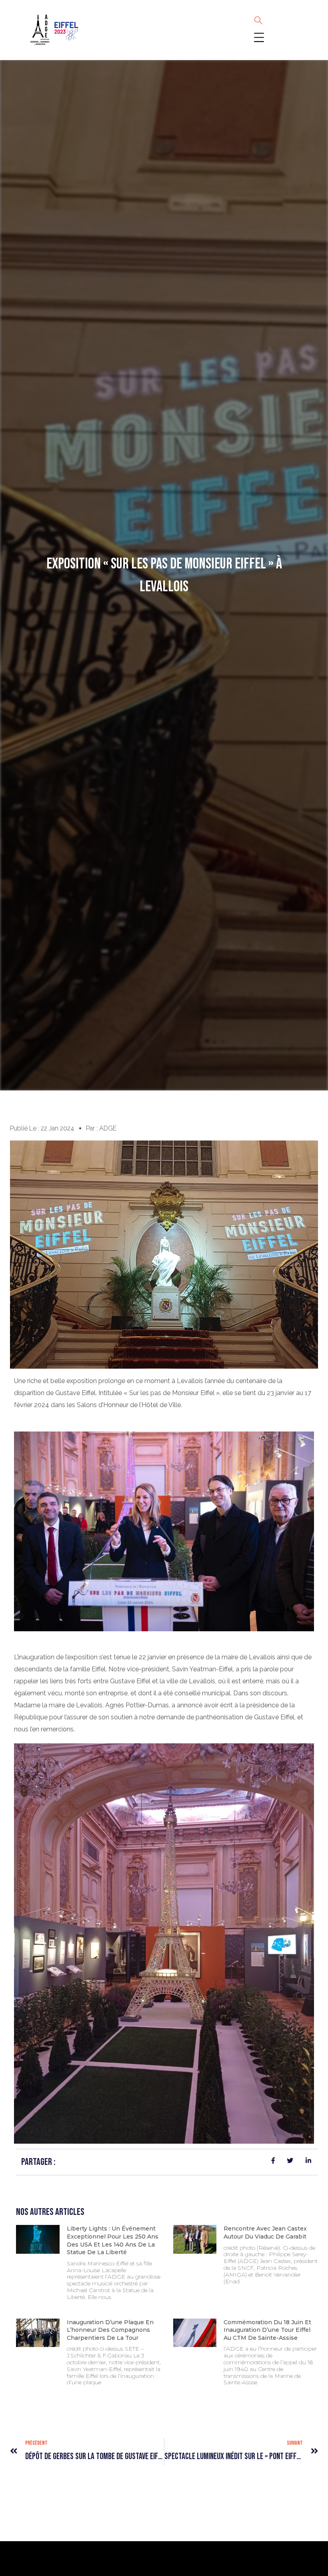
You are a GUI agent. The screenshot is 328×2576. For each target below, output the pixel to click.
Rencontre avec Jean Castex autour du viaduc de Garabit (265, 2233)
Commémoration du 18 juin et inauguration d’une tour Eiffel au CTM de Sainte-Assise (267, 2330)
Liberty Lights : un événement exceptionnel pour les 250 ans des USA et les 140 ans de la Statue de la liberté (113, 2240)
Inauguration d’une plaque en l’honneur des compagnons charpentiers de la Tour (110, 2330)
